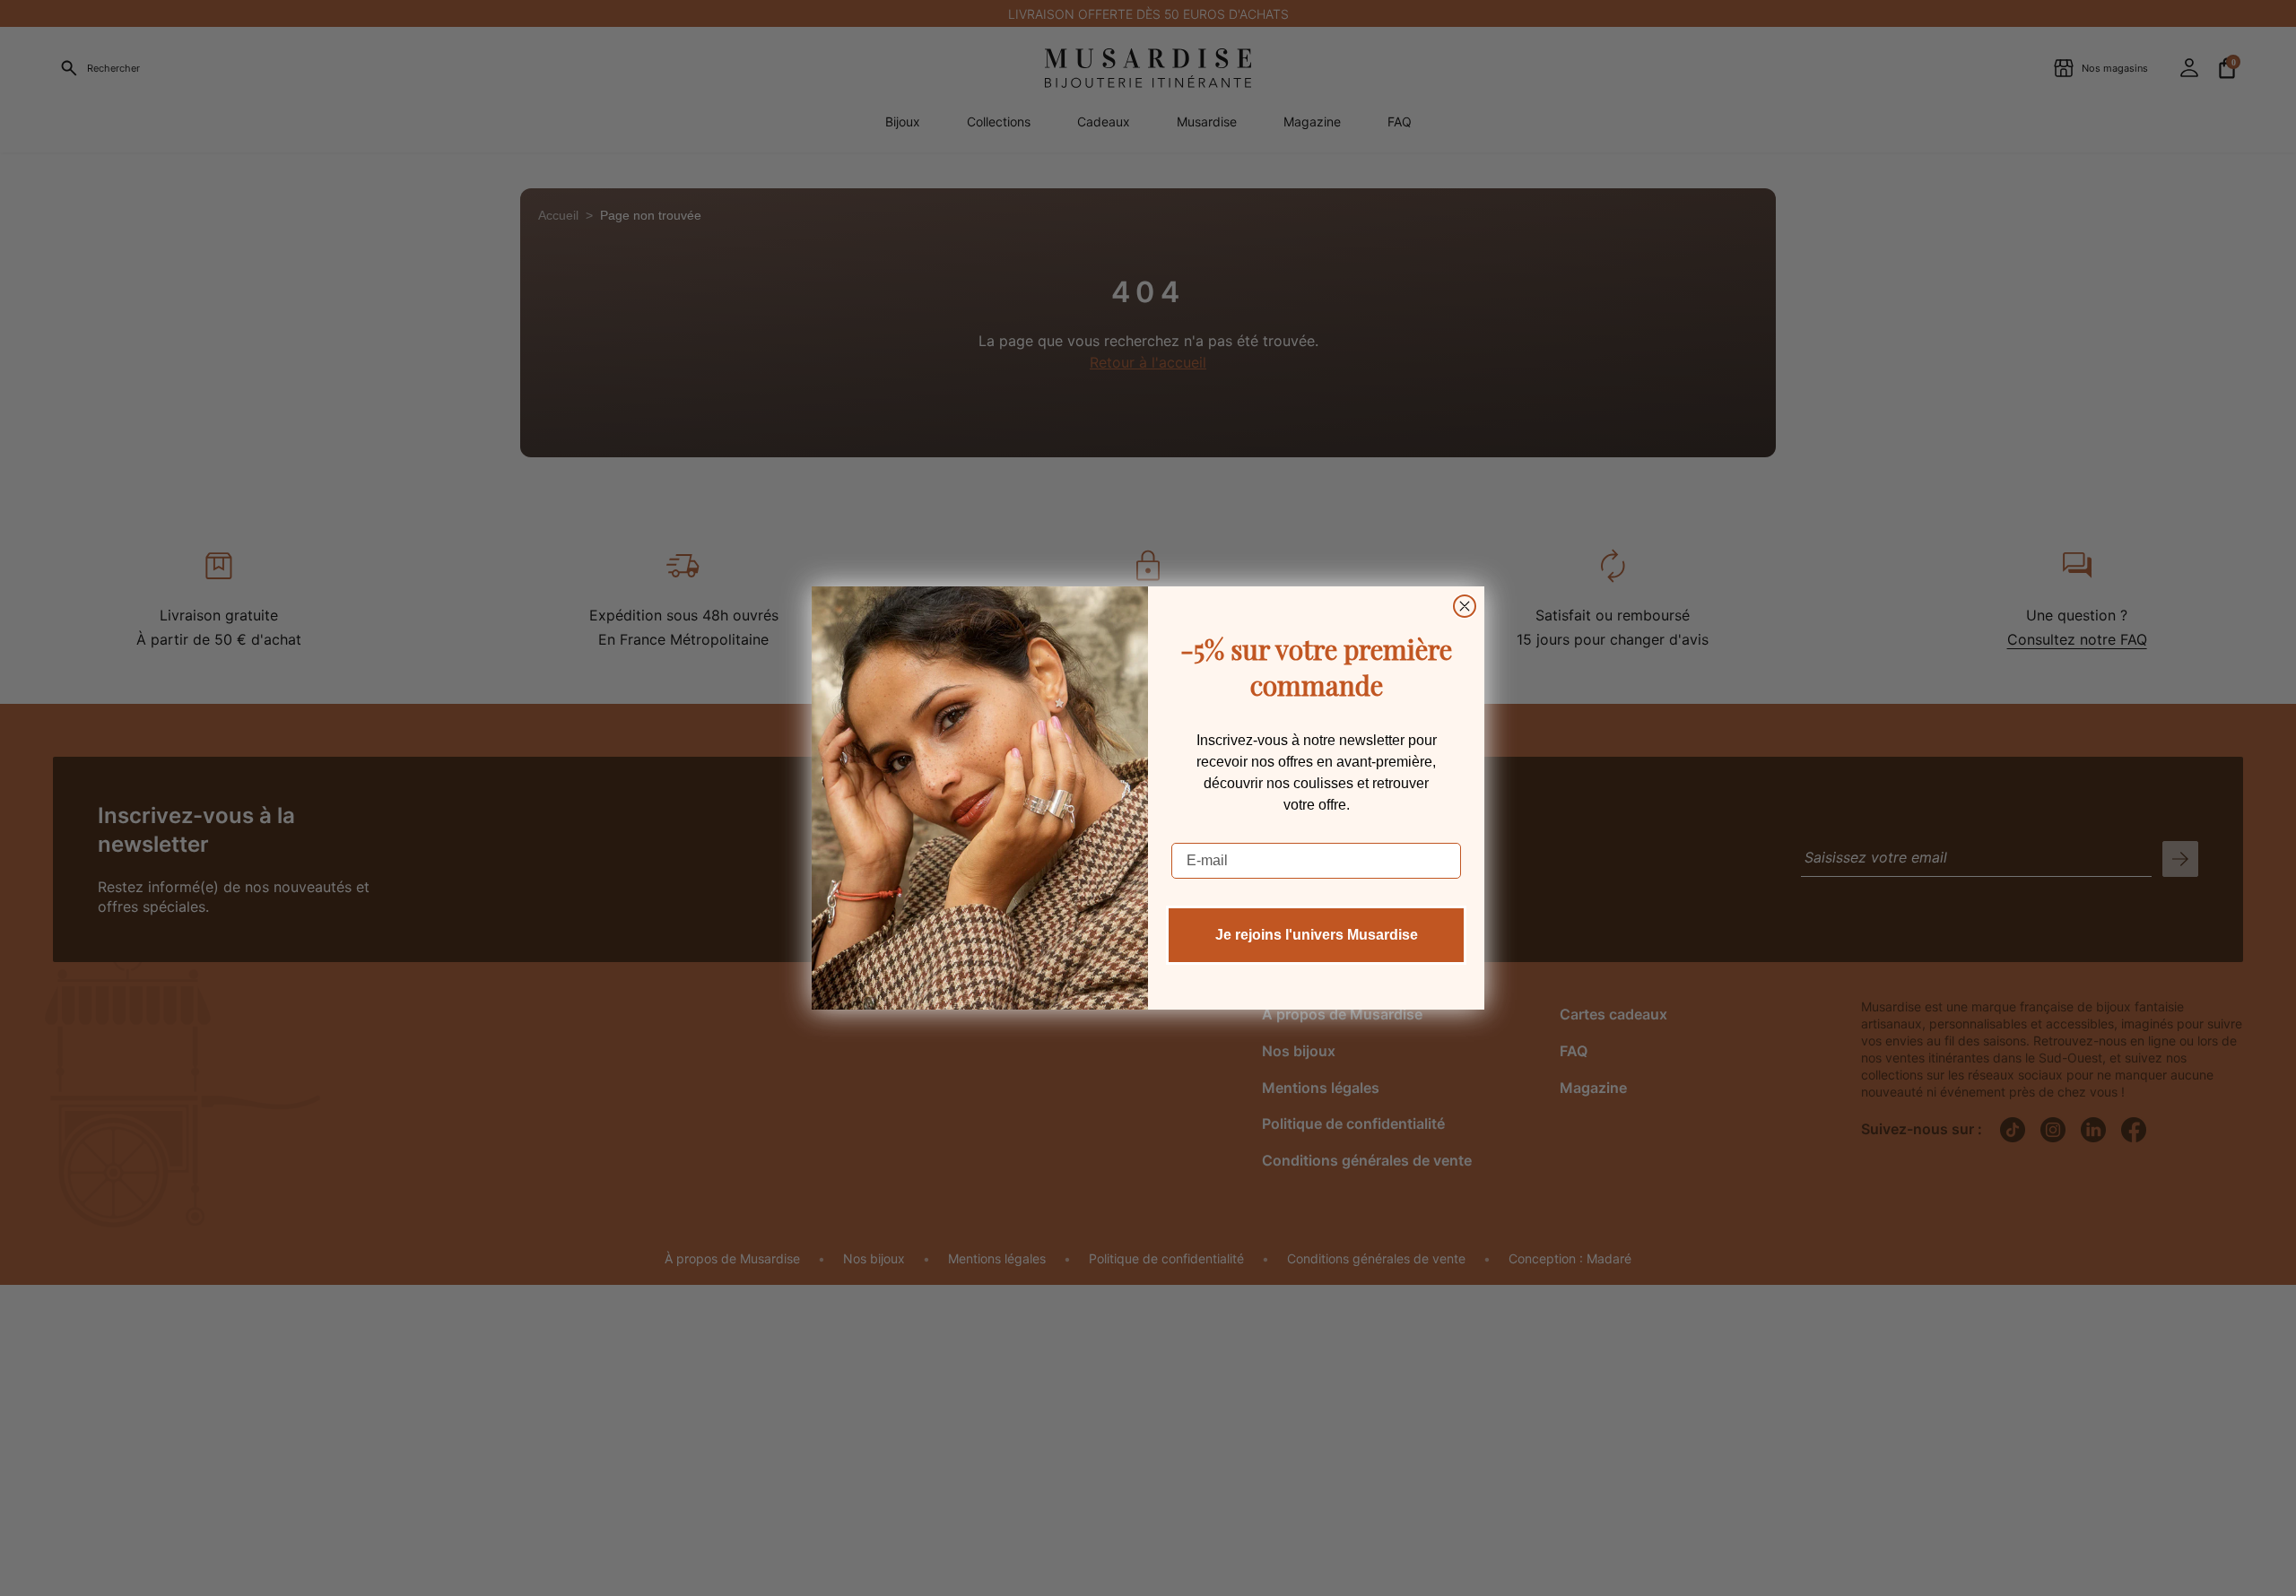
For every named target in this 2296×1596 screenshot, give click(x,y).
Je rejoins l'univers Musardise (1317, 935)
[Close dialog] (1465, 606)
